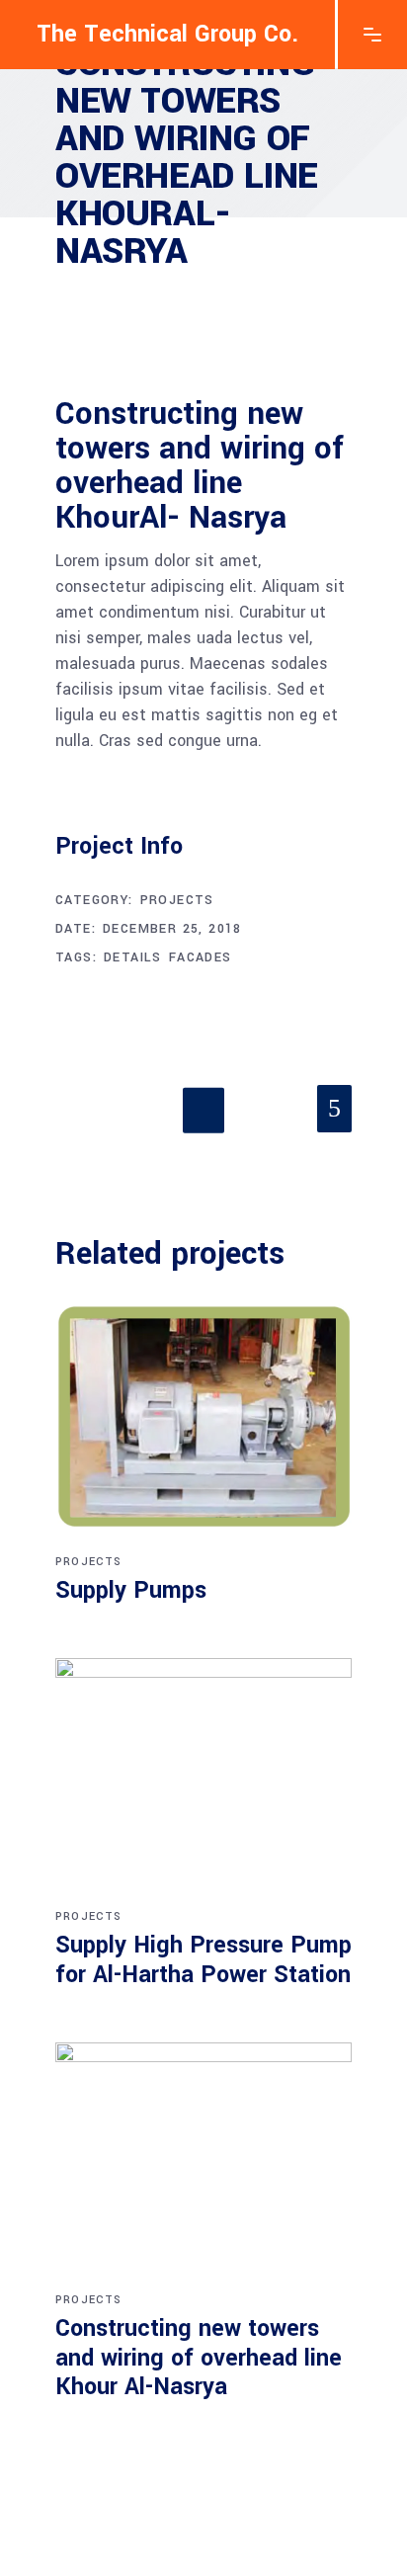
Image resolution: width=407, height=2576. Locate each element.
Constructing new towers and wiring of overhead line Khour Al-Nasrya (199, 2358)
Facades (201, 957)
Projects (177, 900)
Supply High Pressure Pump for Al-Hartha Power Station (203, 1960)
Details (133, 957)
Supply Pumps (131, 1590)
